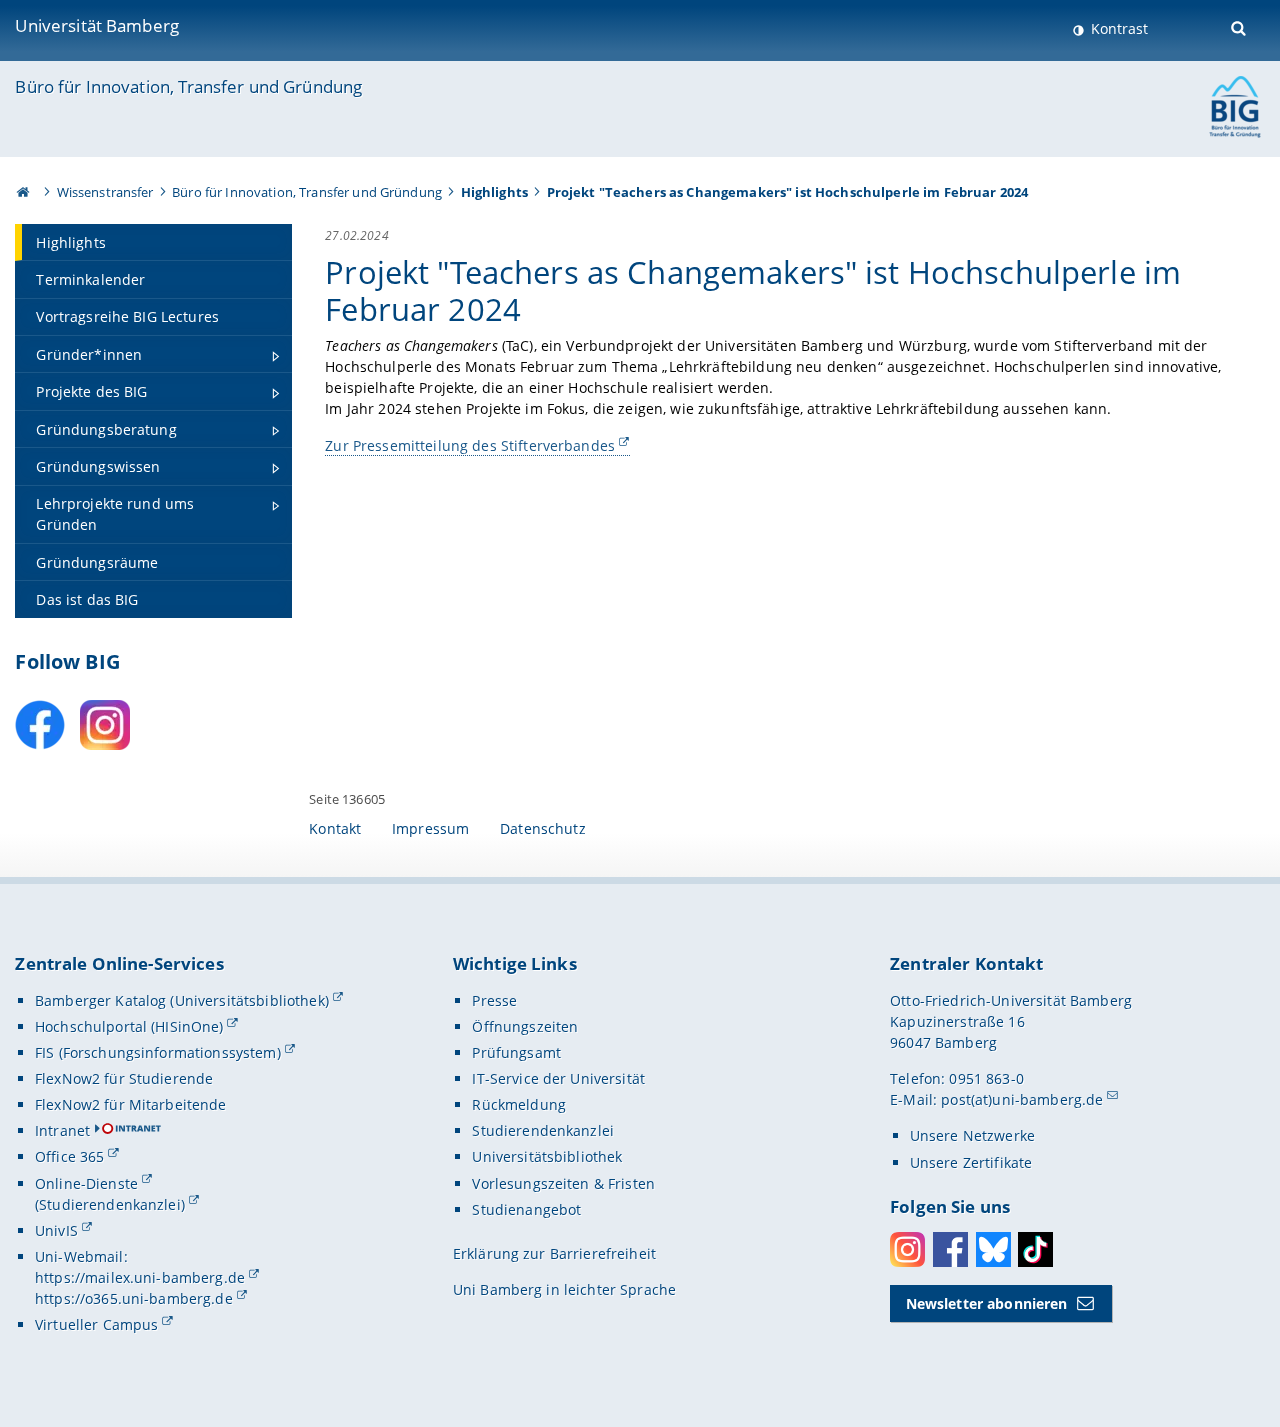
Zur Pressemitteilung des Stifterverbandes (470, 445)
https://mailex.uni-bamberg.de (140, 1277)
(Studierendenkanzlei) (110, 1204)
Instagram (907, 1249)
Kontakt (335, 828)
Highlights (494, 192)
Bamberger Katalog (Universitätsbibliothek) (182, 1000)
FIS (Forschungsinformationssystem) (158, 1052)
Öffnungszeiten (525, 1026)
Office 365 (69, 1156)
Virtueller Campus (96, 1324)
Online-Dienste (86, 1183)
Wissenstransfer (105, 192)
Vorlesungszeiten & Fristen (563, 1183)
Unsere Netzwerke (972, 1135)
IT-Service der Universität (558, 1078)
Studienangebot (526, 1209)
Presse (494, 1000)
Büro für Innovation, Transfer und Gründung (188, 86)
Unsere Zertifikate (971, 1162)
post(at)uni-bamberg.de (1022, 1099)
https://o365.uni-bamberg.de (134, 1298)
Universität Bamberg (97, 25)
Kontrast (1117, 28)
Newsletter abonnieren (987, 1303)
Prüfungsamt (516, 1052)
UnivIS (56, 1230)
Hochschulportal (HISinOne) (129, 1026)
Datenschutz (543, 828)
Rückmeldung (519, 1104)
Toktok (1035, 1249)
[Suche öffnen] (1240, 26)
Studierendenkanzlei (543, 1130)
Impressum (430, 828)
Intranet (62, 1130)
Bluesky (993, 1249)
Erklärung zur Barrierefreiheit (554, 1253)
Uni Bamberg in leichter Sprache (564, 1289)
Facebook (950, 1249)
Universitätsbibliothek (547, 1156)
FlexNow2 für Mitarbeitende (131, 1104)
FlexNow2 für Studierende (124, 1078)
